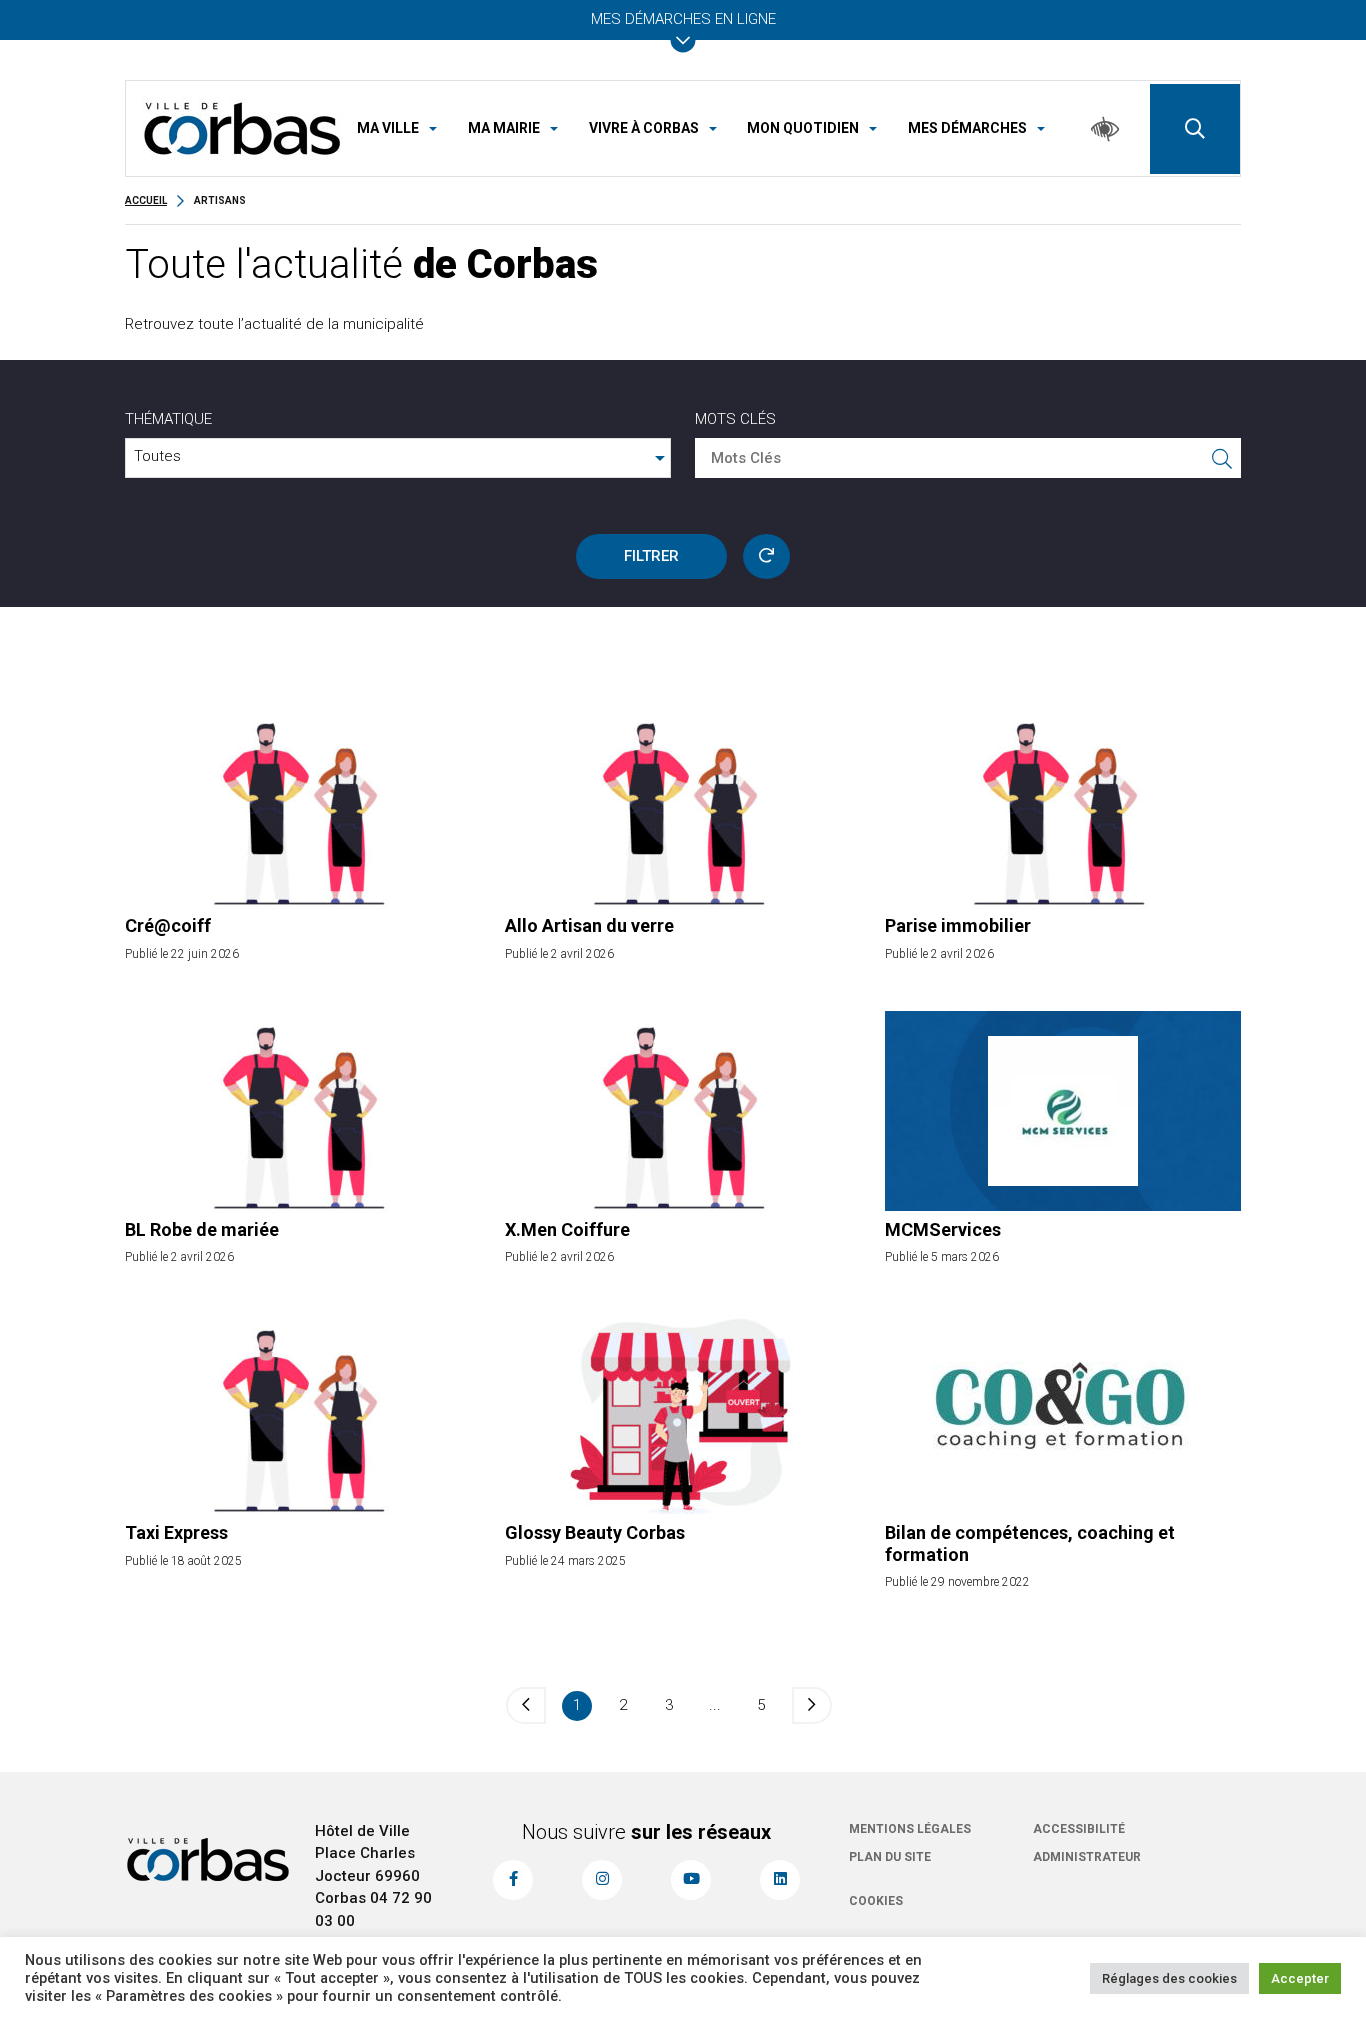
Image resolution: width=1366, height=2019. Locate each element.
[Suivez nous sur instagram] (602, 1880)
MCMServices (943, 1229)
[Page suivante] (812, 1705)
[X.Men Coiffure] (683, 1111)
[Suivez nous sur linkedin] (780, 1880)
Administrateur (1087, 1857)
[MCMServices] (1063, 1111)
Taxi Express (176, 1532)
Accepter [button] (1300, 1978)
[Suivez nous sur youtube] (691, 1880)
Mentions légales (910, 1829)
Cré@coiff (168, 925)
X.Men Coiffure (567, 1229)
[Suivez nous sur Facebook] (513, 1880)
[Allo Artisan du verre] (683, 807)
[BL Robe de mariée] (303, 1111)
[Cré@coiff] (303, 807)
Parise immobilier (958, 925)
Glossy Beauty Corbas (595, 1532)
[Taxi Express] (303, 1414)
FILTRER (651, 556)
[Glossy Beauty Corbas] (683, 1414)
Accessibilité (1079, 1829)
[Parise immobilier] (1063, 807)
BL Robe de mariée (202, 1229)
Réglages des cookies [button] (1169, 1978)
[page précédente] (526, 1705)
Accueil (146, 200)
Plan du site (890, 1857)
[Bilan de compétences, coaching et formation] (1063, 1414)
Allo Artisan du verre (589, 925)
